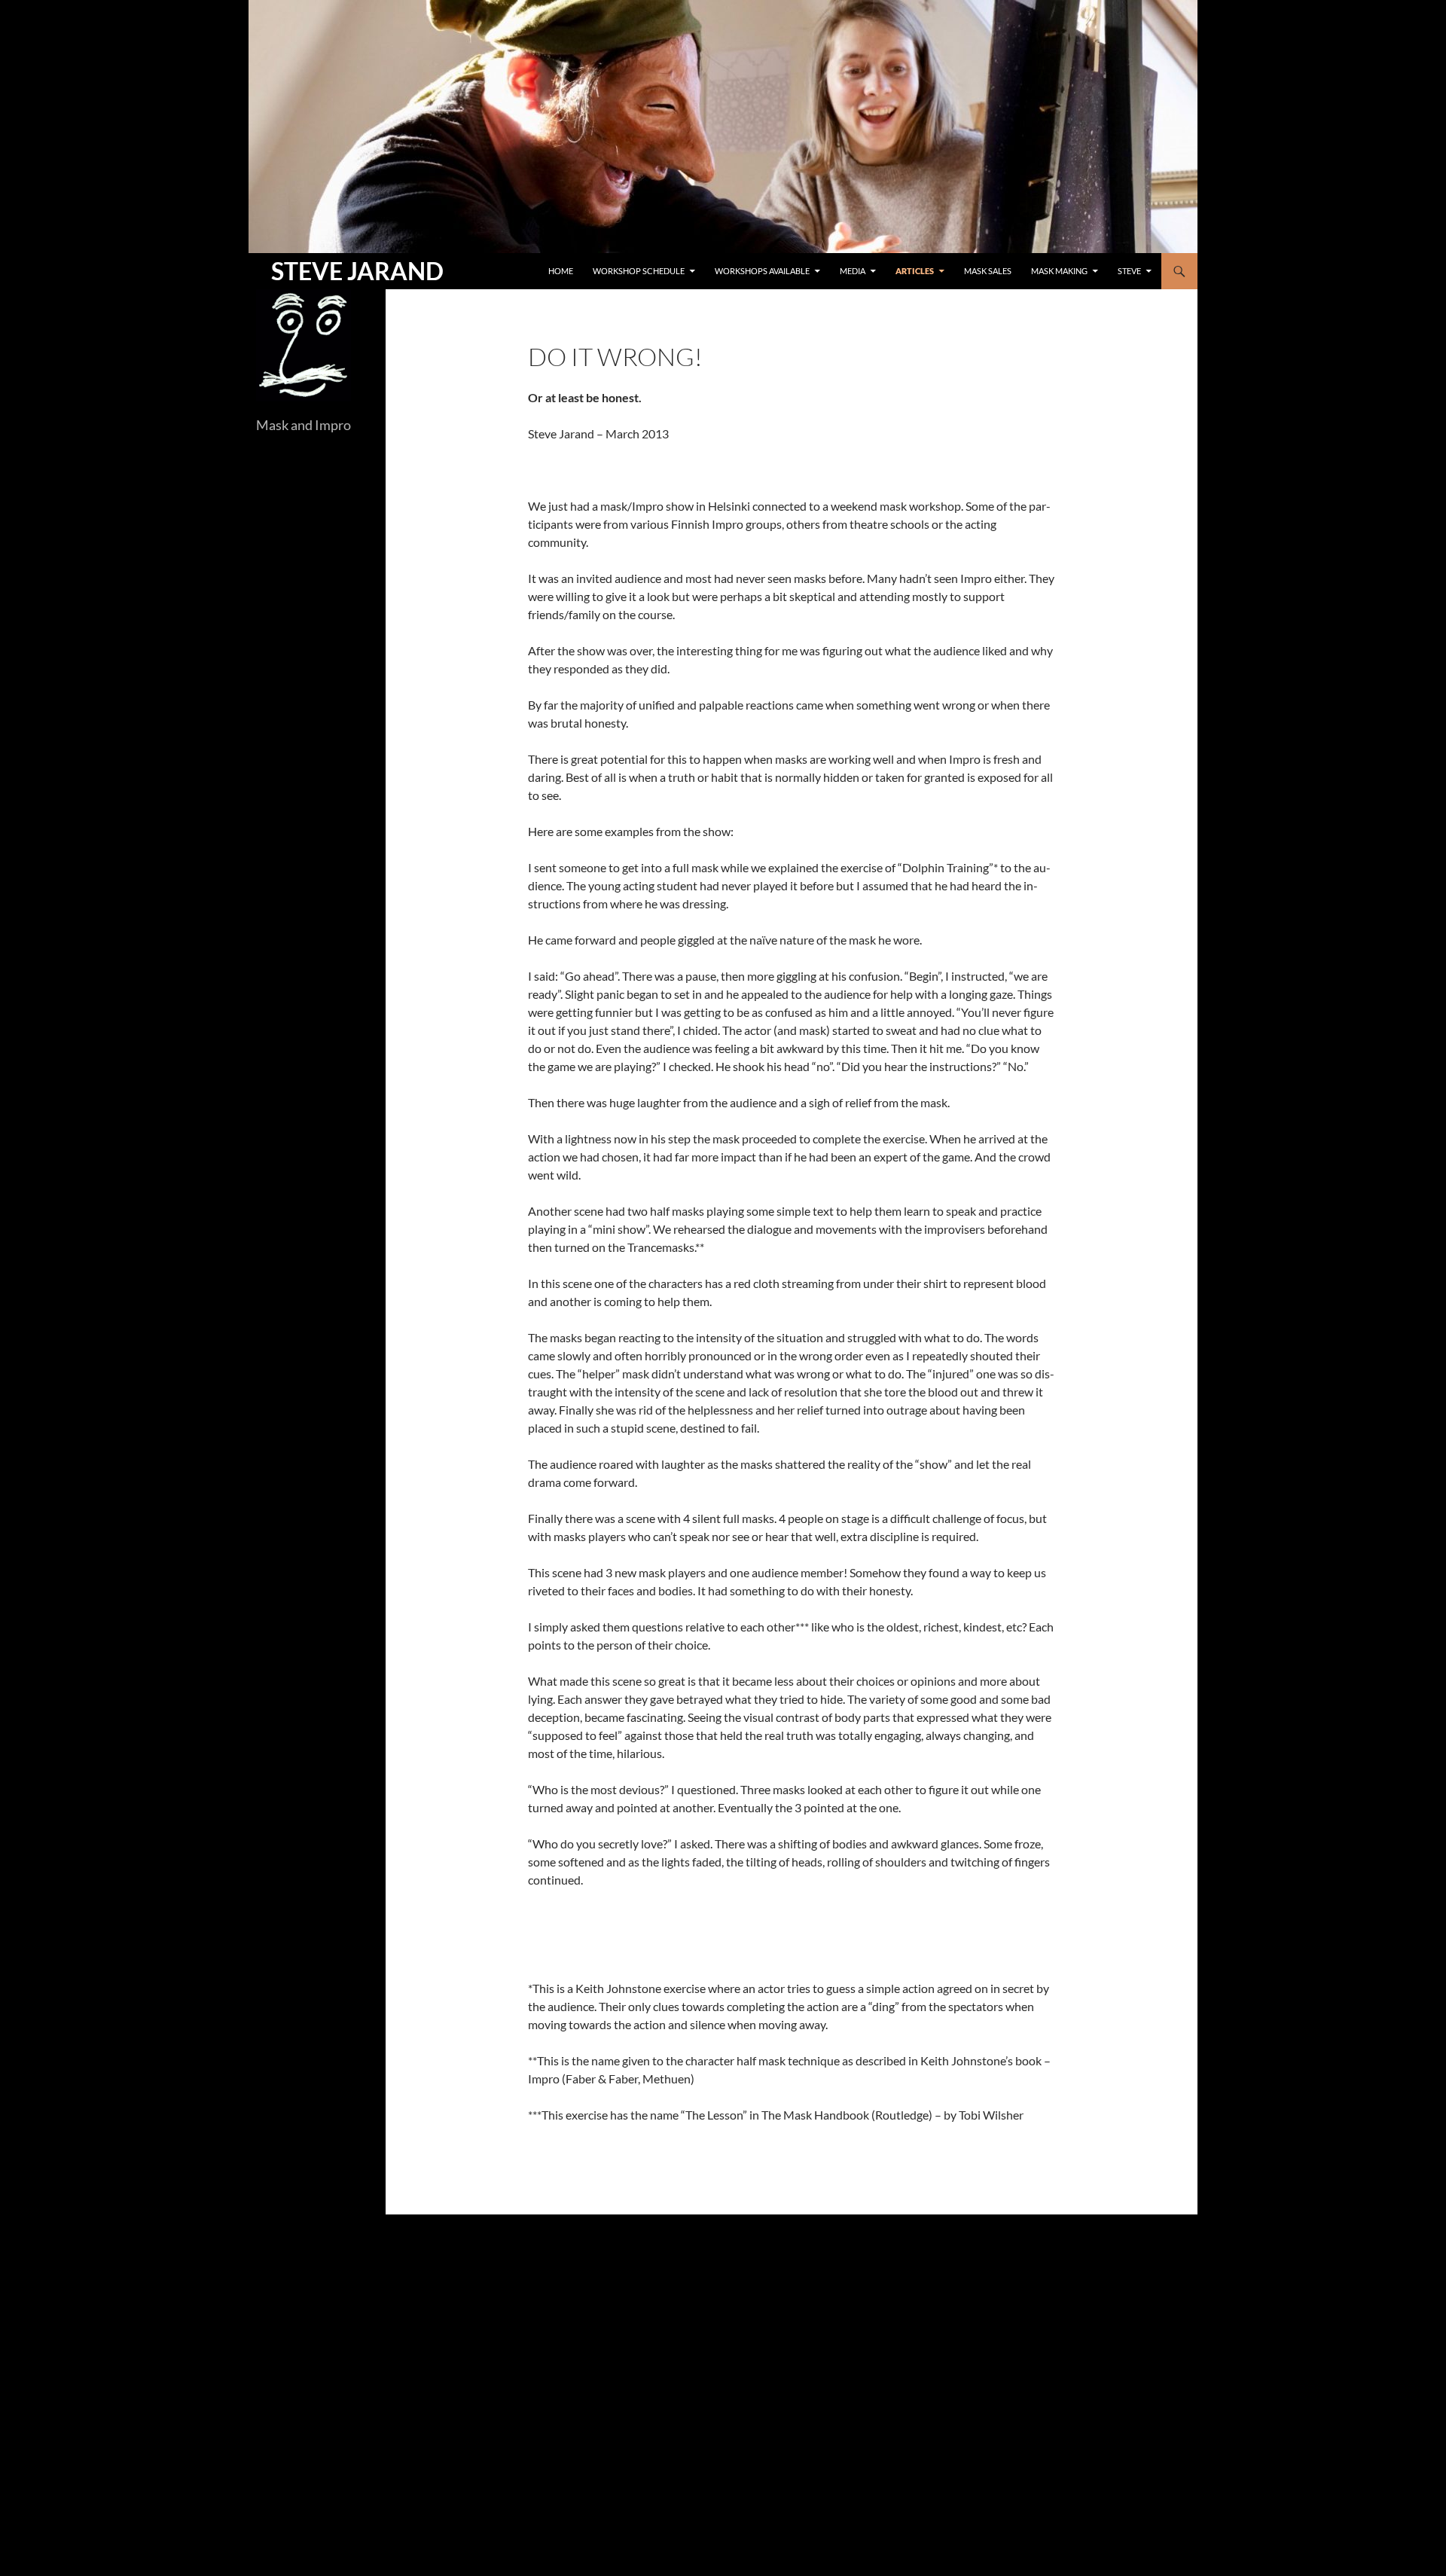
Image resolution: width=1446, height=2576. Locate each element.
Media (853, 271)
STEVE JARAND (357, 271)
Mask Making (1059, 271)
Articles (915, 271)
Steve (1129, 271)
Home (561, 271)
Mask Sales (988, 271)
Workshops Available (762, 271)
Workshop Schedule (639, 271)
